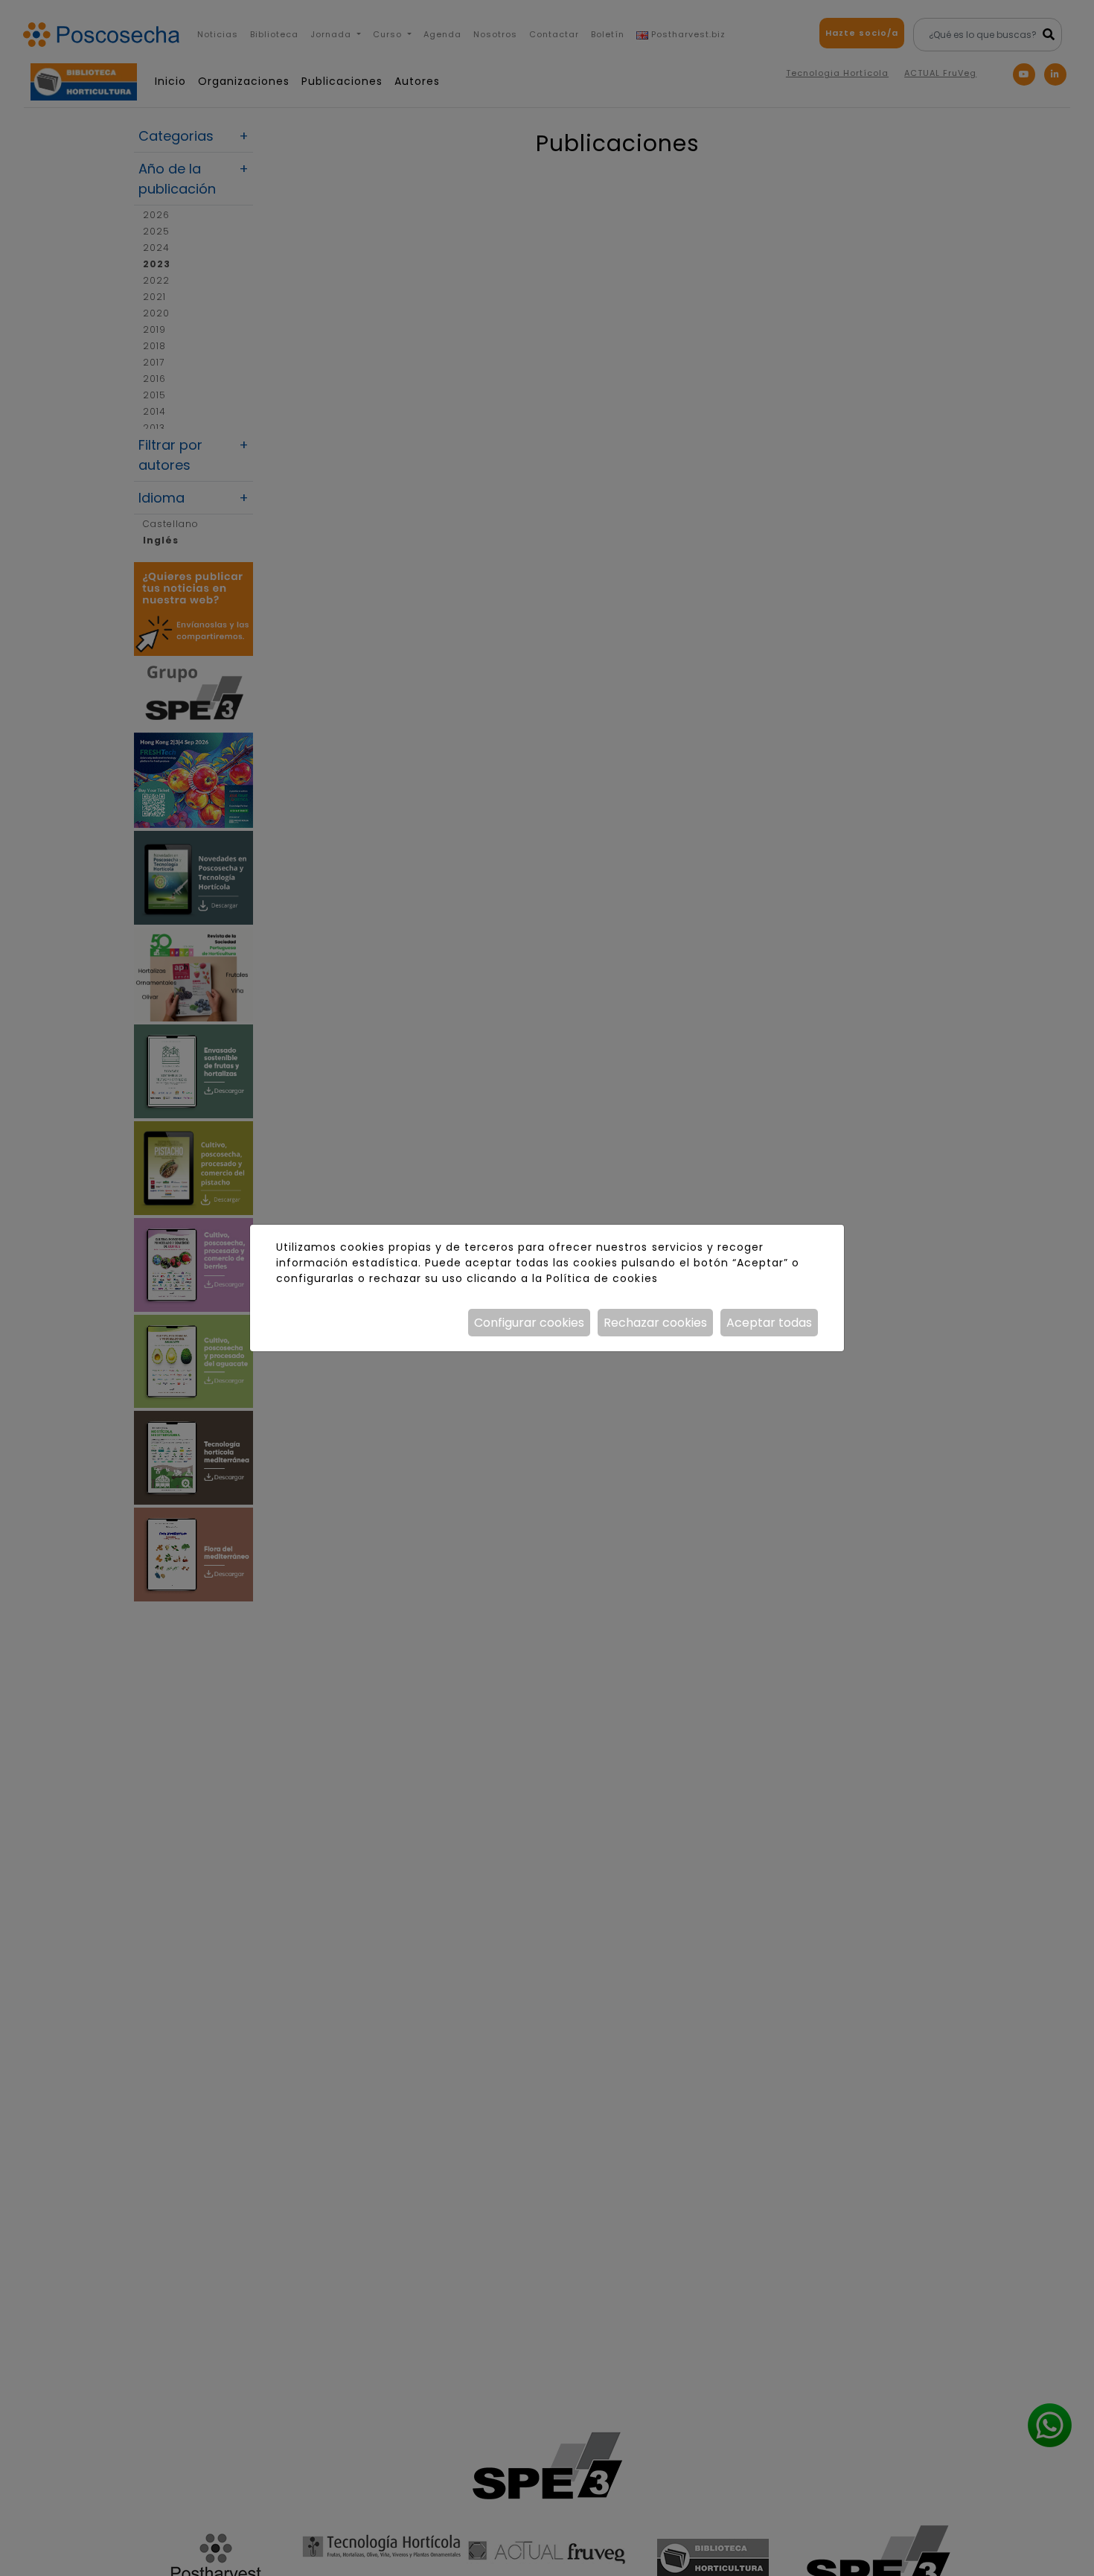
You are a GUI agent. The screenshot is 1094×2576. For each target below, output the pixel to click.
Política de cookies (602, 1278)
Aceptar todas (769, 1323)
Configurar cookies (529, 1323)
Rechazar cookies (655, 1323)
